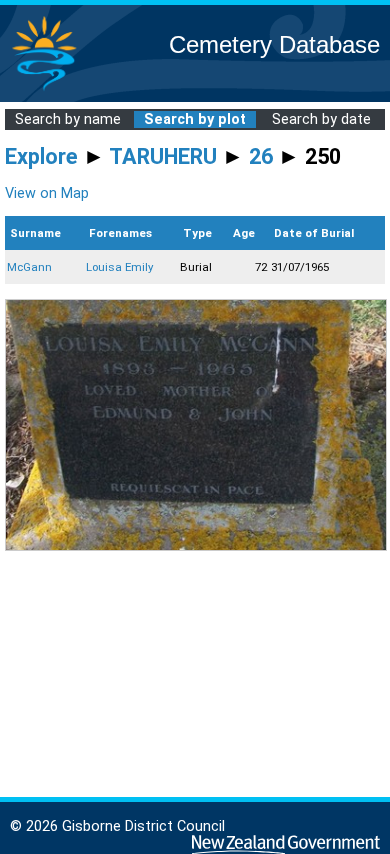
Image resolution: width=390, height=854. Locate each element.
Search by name (68, 119)
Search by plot (195, 119)
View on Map (47, 193)
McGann (29, 267)
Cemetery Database (274, 44)
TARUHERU (163, 156)
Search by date (321, 119)
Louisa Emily (119, 267)
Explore (41, 156)
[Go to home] (44, 89)
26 (261, 156)
